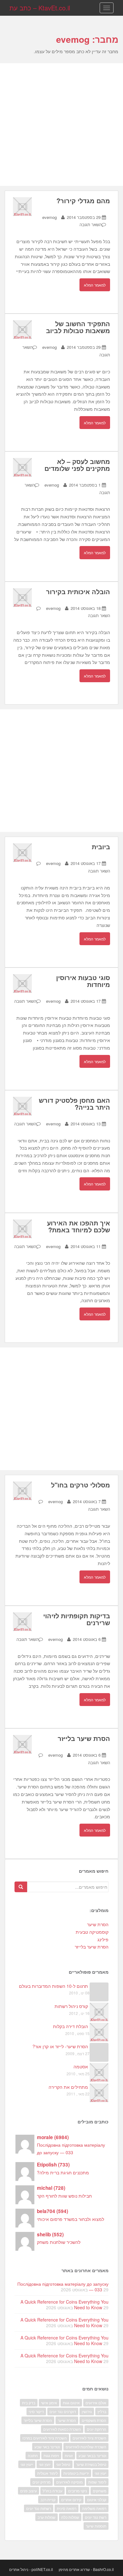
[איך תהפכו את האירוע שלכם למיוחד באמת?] (22, 1228)
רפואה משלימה (94, 2508)
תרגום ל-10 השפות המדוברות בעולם (53, 1986)
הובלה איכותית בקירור (78, 591)
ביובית (101, 847)
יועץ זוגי (45, 2464)
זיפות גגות (51, 2455)
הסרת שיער (98, 1924)
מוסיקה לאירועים (69, 2482)
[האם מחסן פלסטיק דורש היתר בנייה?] (22, 1105)
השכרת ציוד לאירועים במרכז (45, 2438)
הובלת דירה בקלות (70, 2026)
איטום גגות (71, 2403)
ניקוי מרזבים (78, 2491)
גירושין (87, 2411)
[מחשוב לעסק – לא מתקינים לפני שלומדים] (22, 467)
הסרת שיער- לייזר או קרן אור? (60, 2046)
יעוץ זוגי (100, 2473)
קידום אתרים (71, 2499)
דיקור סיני (36, 2411)
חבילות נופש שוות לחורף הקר (64, 2196)
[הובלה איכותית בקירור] (22, 597)
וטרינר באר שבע (47, 2447)
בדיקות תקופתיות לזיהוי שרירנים (77, 1619)
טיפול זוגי (63, 2464)
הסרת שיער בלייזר (84, 1738)
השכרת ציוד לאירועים (89, 2438)
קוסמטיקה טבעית (92, 1932)
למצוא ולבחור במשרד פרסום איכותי (70, 2219)
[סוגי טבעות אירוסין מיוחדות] (22, 983)
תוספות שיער (96, 2526)
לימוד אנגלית (47, 2473)
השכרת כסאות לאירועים (62, 2429)
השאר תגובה (91, 224)
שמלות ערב (47, 2517)
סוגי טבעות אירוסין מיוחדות (83, 981)
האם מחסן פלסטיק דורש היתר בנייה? (74, 1104)
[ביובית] (22, 852)
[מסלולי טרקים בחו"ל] (22, 1490)
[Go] (21, 1887)
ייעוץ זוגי (27, 2464)
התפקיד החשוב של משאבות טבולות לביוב (78, 327)
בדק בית (29, 2403)
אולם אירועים (96, 2403)
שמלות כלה (70, 2517)
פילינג (103, 1939)
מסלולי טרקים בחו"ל (81, 1485)
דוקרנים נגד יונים (63, 2411)
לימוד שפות (97, 2482)
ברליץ (102, 2411)
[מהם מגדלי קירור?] (22, 206)
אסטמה (81, 2066)
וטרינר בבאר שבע (92, 2455)
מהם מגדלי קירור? (83, 201)
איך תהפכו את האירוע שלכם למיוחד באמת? (79, 1226)
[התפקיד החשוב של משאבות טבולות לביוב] (22, 329)
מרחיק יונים (41, 2482)
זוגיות (69, 2455)
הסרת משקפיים (94, 2420)
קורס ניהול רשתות (71, 2006)
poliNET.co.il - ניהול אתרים (31, 2569)
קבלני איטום (97, 2499)
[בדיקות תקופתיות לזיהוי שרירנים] (22, 1621)
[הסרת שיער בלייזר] (22, 1743)
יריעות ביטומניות (76, 2473)
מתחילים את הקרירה (68, 2087)
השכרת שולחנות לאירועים (86, 2447)
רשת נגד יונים (96, 2517)
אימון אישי (49, 2403)
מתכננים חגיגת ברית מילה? (63, 2172)
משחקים (100, 2491)
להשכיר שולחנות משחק (59, 2242)
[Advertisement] (61, 125)
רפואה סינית (67, 2508)
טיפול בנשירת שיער (91, 2464)
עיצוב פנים (29, 2491)
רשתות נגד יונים (39, 2508)
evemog (50, 217)
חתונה (33, 2455)
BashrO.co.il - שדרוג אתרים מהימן (86, 2569)
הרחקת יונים (97, 2429)
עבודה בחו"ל (53, 2491)
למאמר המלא (95, 285)
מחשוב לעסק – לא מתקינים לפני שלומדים (77, 465)
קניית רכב (48, 2499)
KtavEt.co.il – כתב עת (40, 8)
